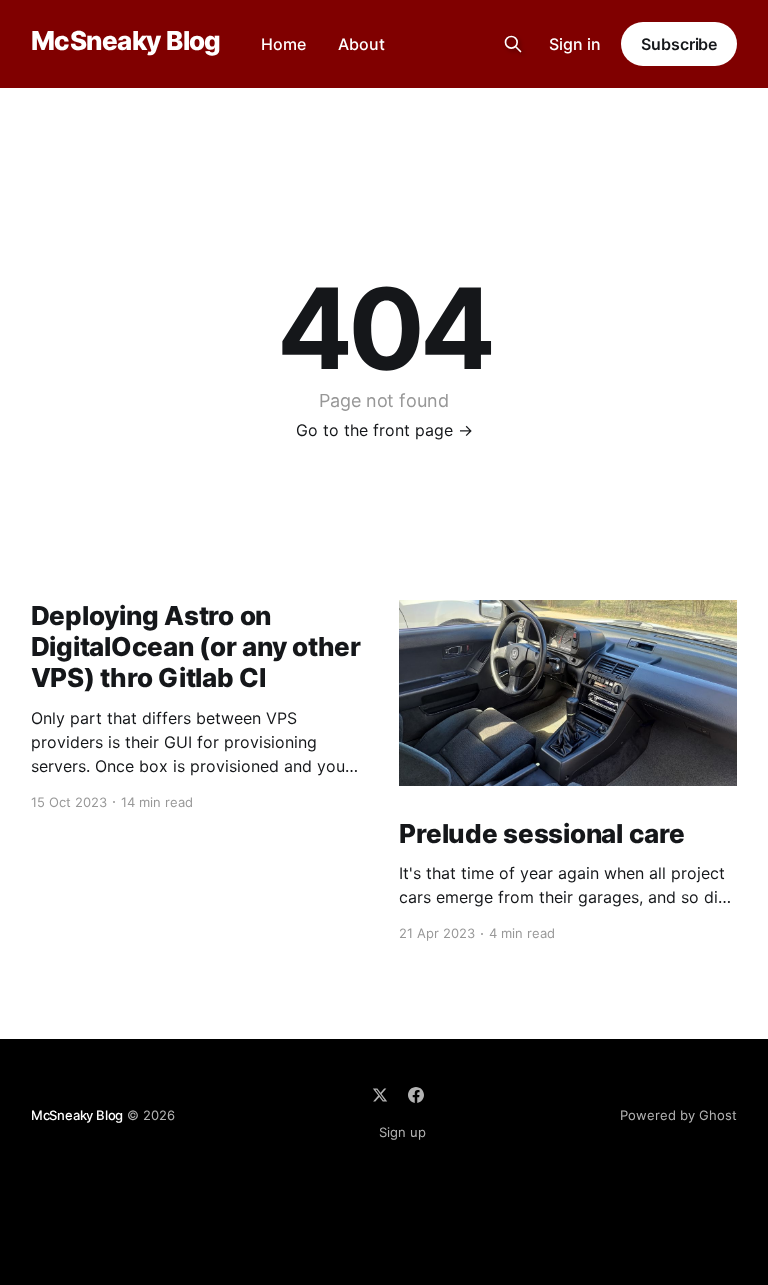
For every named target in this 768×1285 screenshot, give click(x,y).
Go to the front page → (384, 430)
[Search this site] (513, 44)
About (361, 44)
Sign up (402, 1132)
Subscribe (679, 44)
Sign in (575, 44)
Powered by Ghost (678, 1115)
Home (283, 44)
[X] (380, 1095)
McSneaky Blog (126, 41)
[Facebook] (416, 1095)
